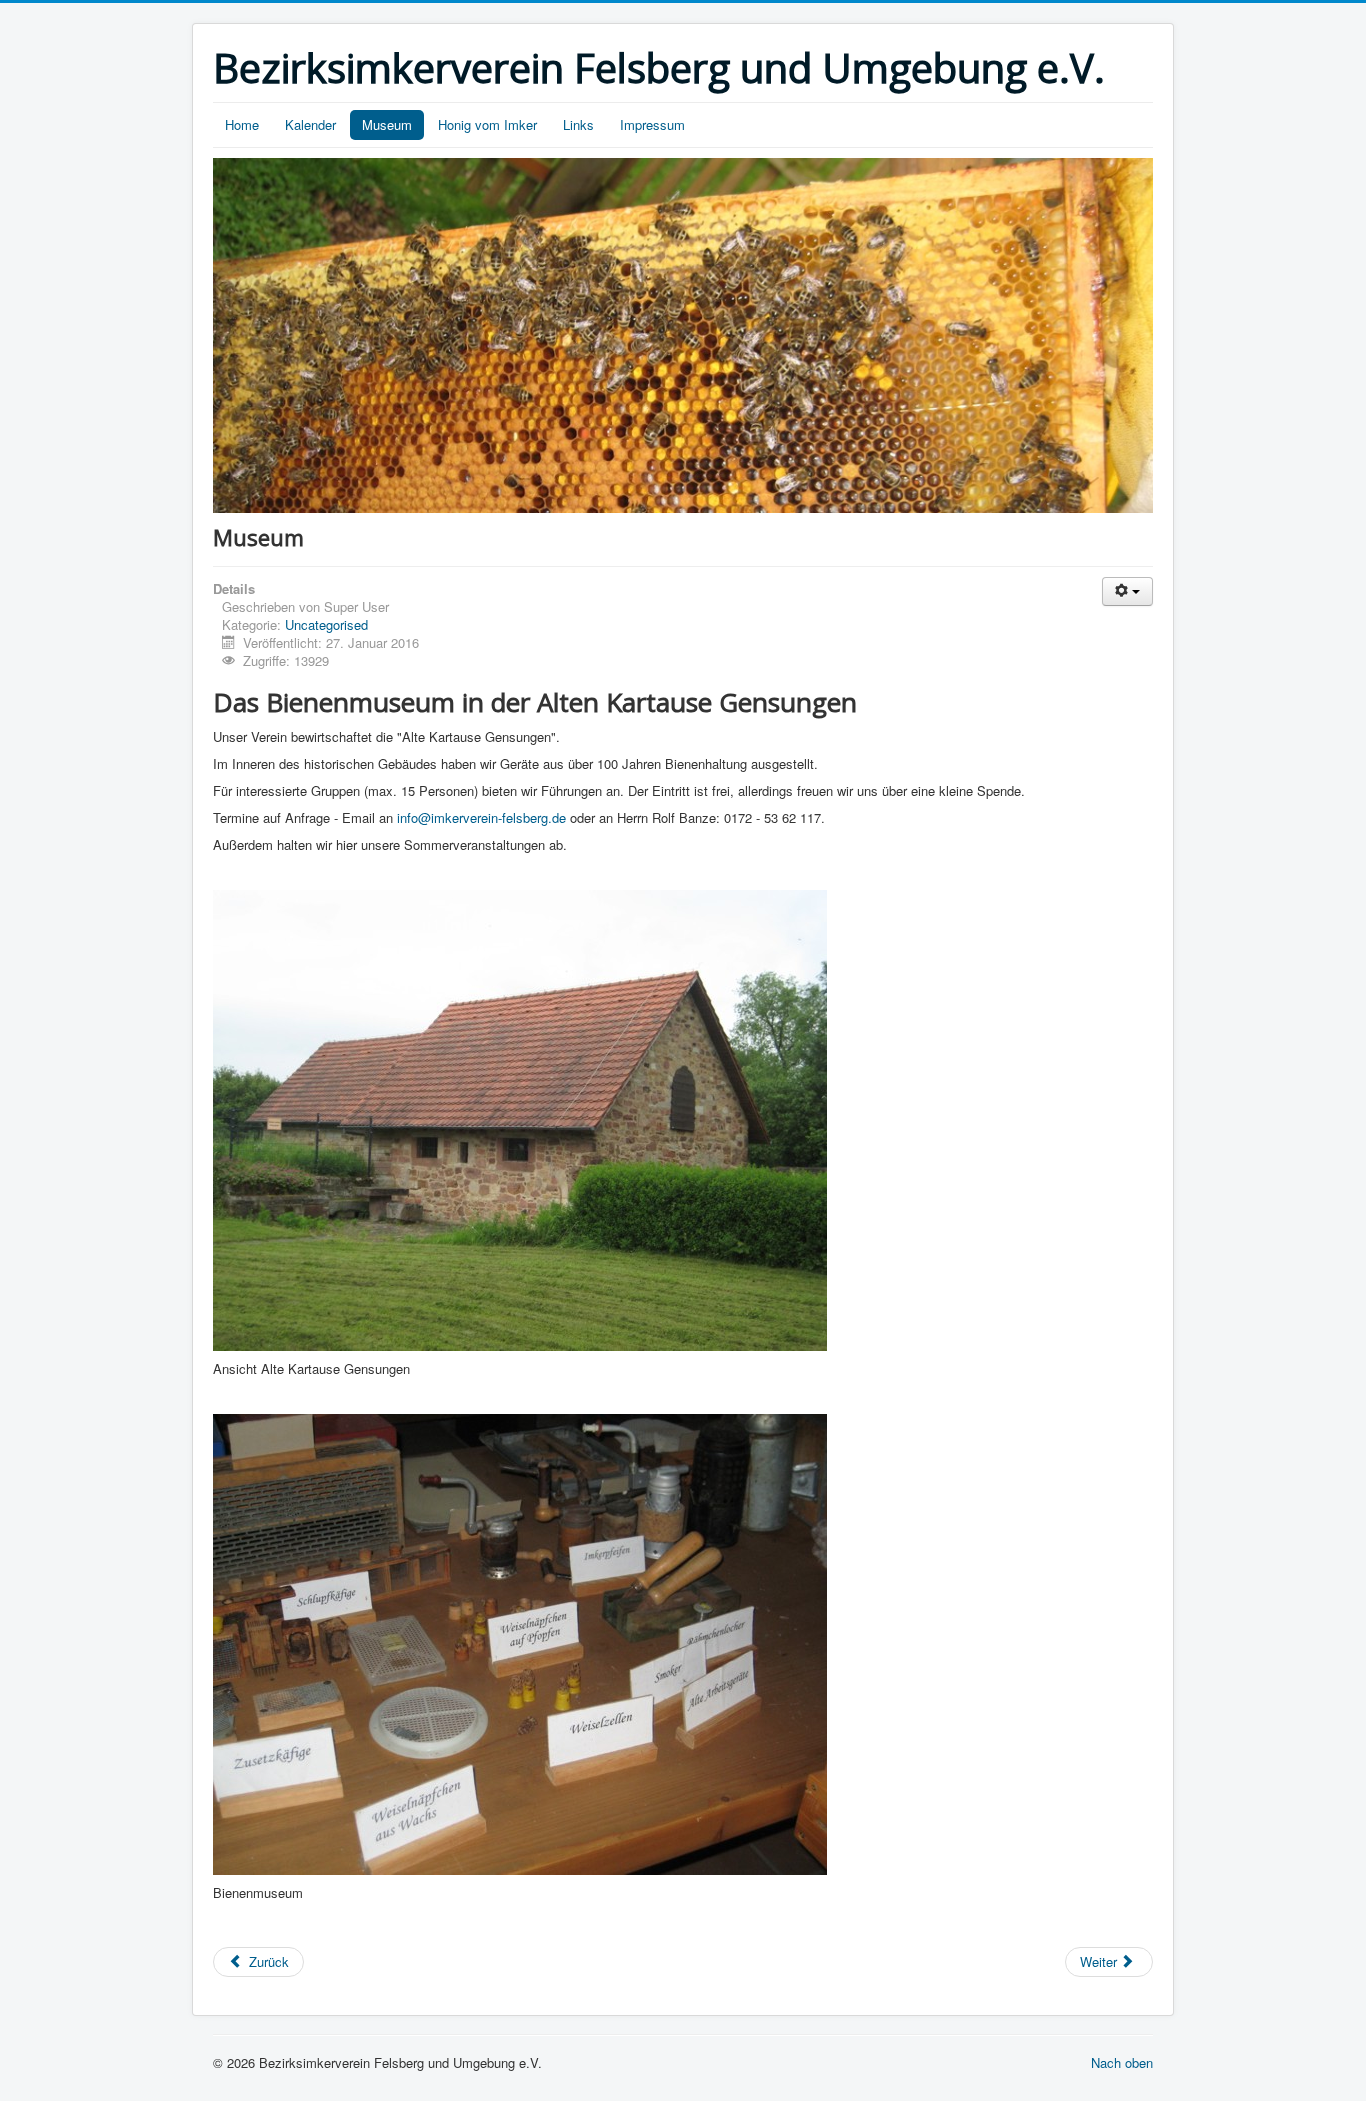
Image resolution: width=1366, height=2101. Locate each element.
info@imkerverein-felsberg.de (481, 817)
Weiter (1100, 1961)
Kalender (310, 124)
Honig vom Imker (487, 124)
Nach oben (1122, 2062)
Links (578, 124)
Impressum (652, 124)
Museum (387, 124)
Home (242, 124)
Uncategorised (326, 624)
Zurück (267, 1961)
